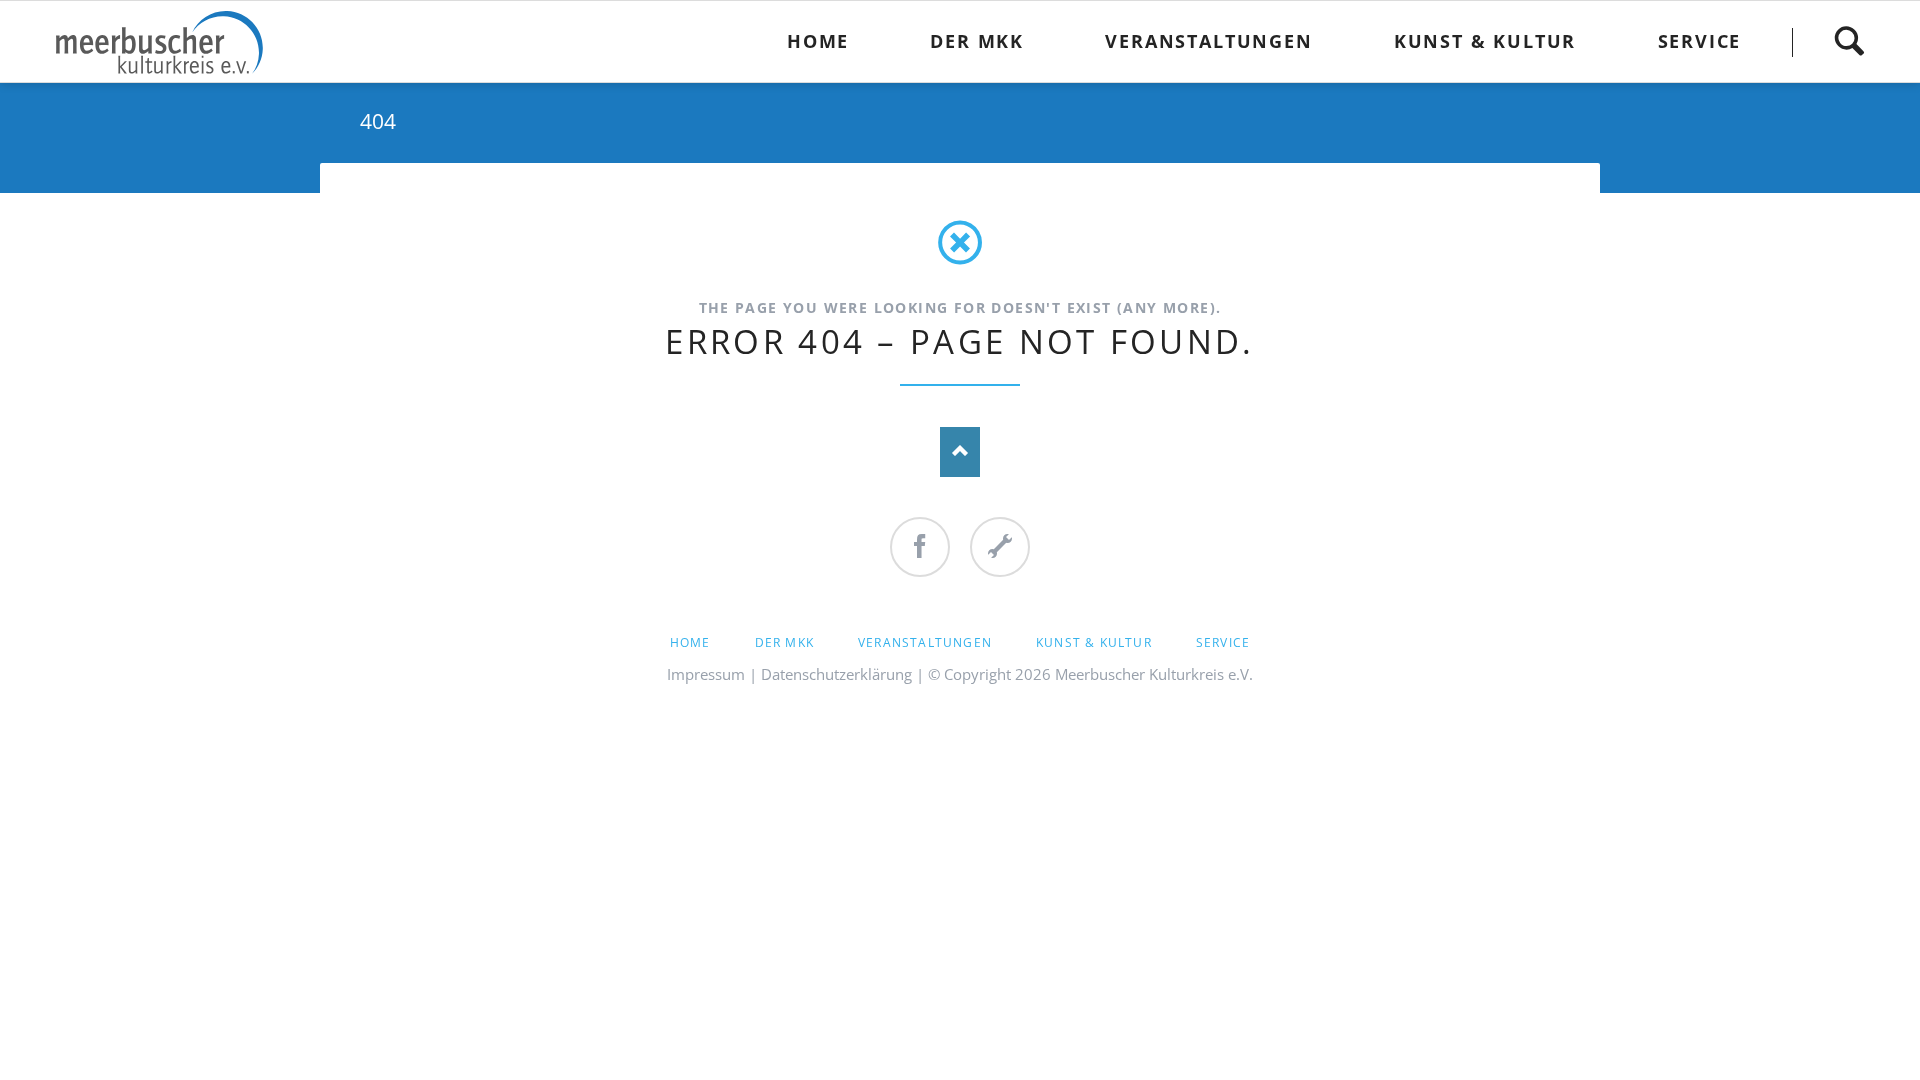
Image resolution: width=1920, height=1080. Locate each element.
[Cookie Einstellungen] (1000, 547)
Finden (1849, 41)
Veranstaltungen (925, 642)
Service (1223, 642)
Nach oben (960, 452)
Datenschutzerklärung (836, 674)
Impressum (706, 674)
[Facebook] (920, 547)
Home (690, 642)
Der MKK (784, 642)
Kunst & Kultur (1094, 642)
